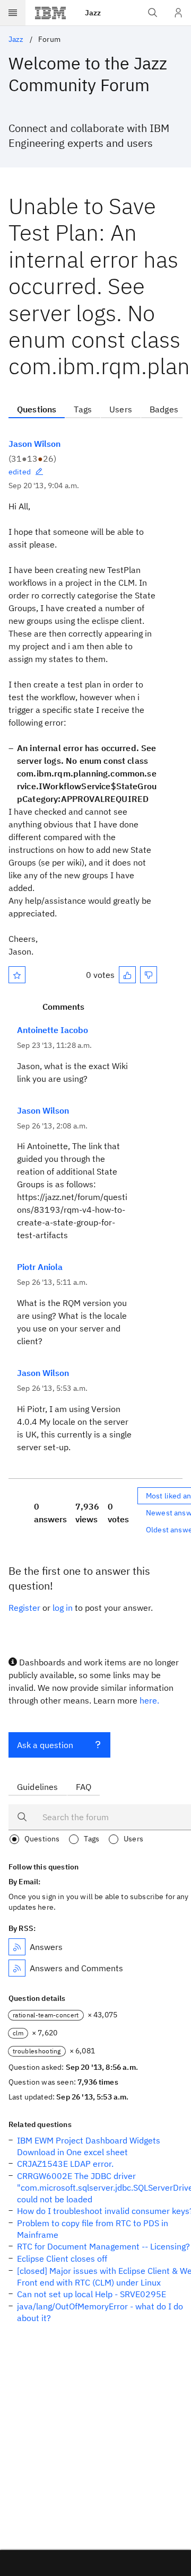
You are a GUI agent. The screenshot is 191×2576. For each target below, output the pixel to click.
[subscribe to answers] (17, 1947)
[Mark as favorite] (17, 975)
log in (63, 1608)
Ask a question (45, 1745)
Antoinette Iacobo (53, 1030)
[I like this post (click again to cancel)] (127, 975)
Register (24, 1608)
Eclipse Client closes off (62, 2259)
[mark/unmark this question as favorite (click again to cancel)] (17, 975)
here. (149, 1700)
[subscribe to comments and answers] (17, 1968)
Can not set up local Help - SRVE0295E (92, 2294)
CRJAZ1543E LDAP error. (65, 2164)
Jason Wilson (34, 444)
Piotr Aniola (40, 1267)
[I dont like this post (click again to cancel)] (149, 975)
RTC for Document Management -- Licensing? (103, 2246)
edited (20, 472)
